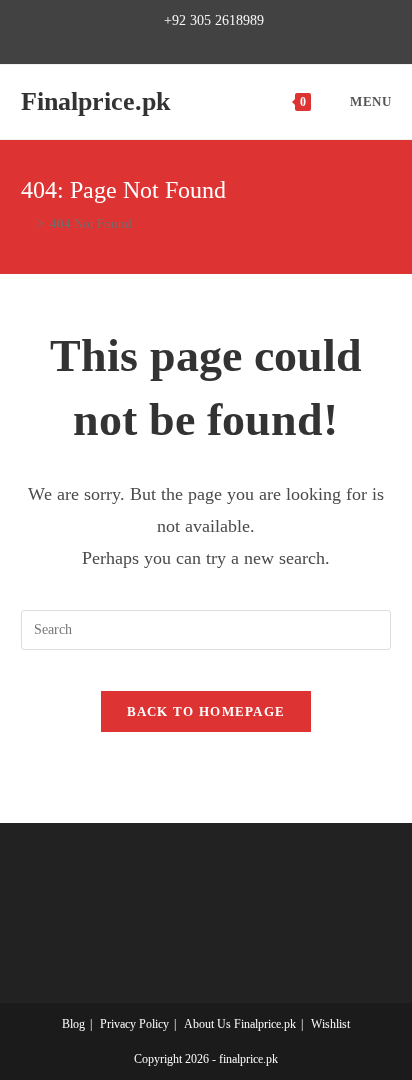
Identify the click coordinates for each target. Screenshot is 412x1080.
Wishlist (330, 1024)
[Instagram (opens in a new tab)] (214, 42)
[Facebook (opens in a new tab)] (168, 42)
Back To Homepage (206, 711)
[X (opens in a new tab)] (148, 42)
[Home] (26, 223)
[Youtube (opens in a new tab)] (260, 42)
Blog (73, 1024)
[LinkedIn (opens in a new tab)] (237, 42)
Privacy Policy (134, 1024)
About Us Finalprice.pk (240, 1024)
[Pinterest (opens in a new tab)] (191, 42)
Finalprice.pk (95, 101)
